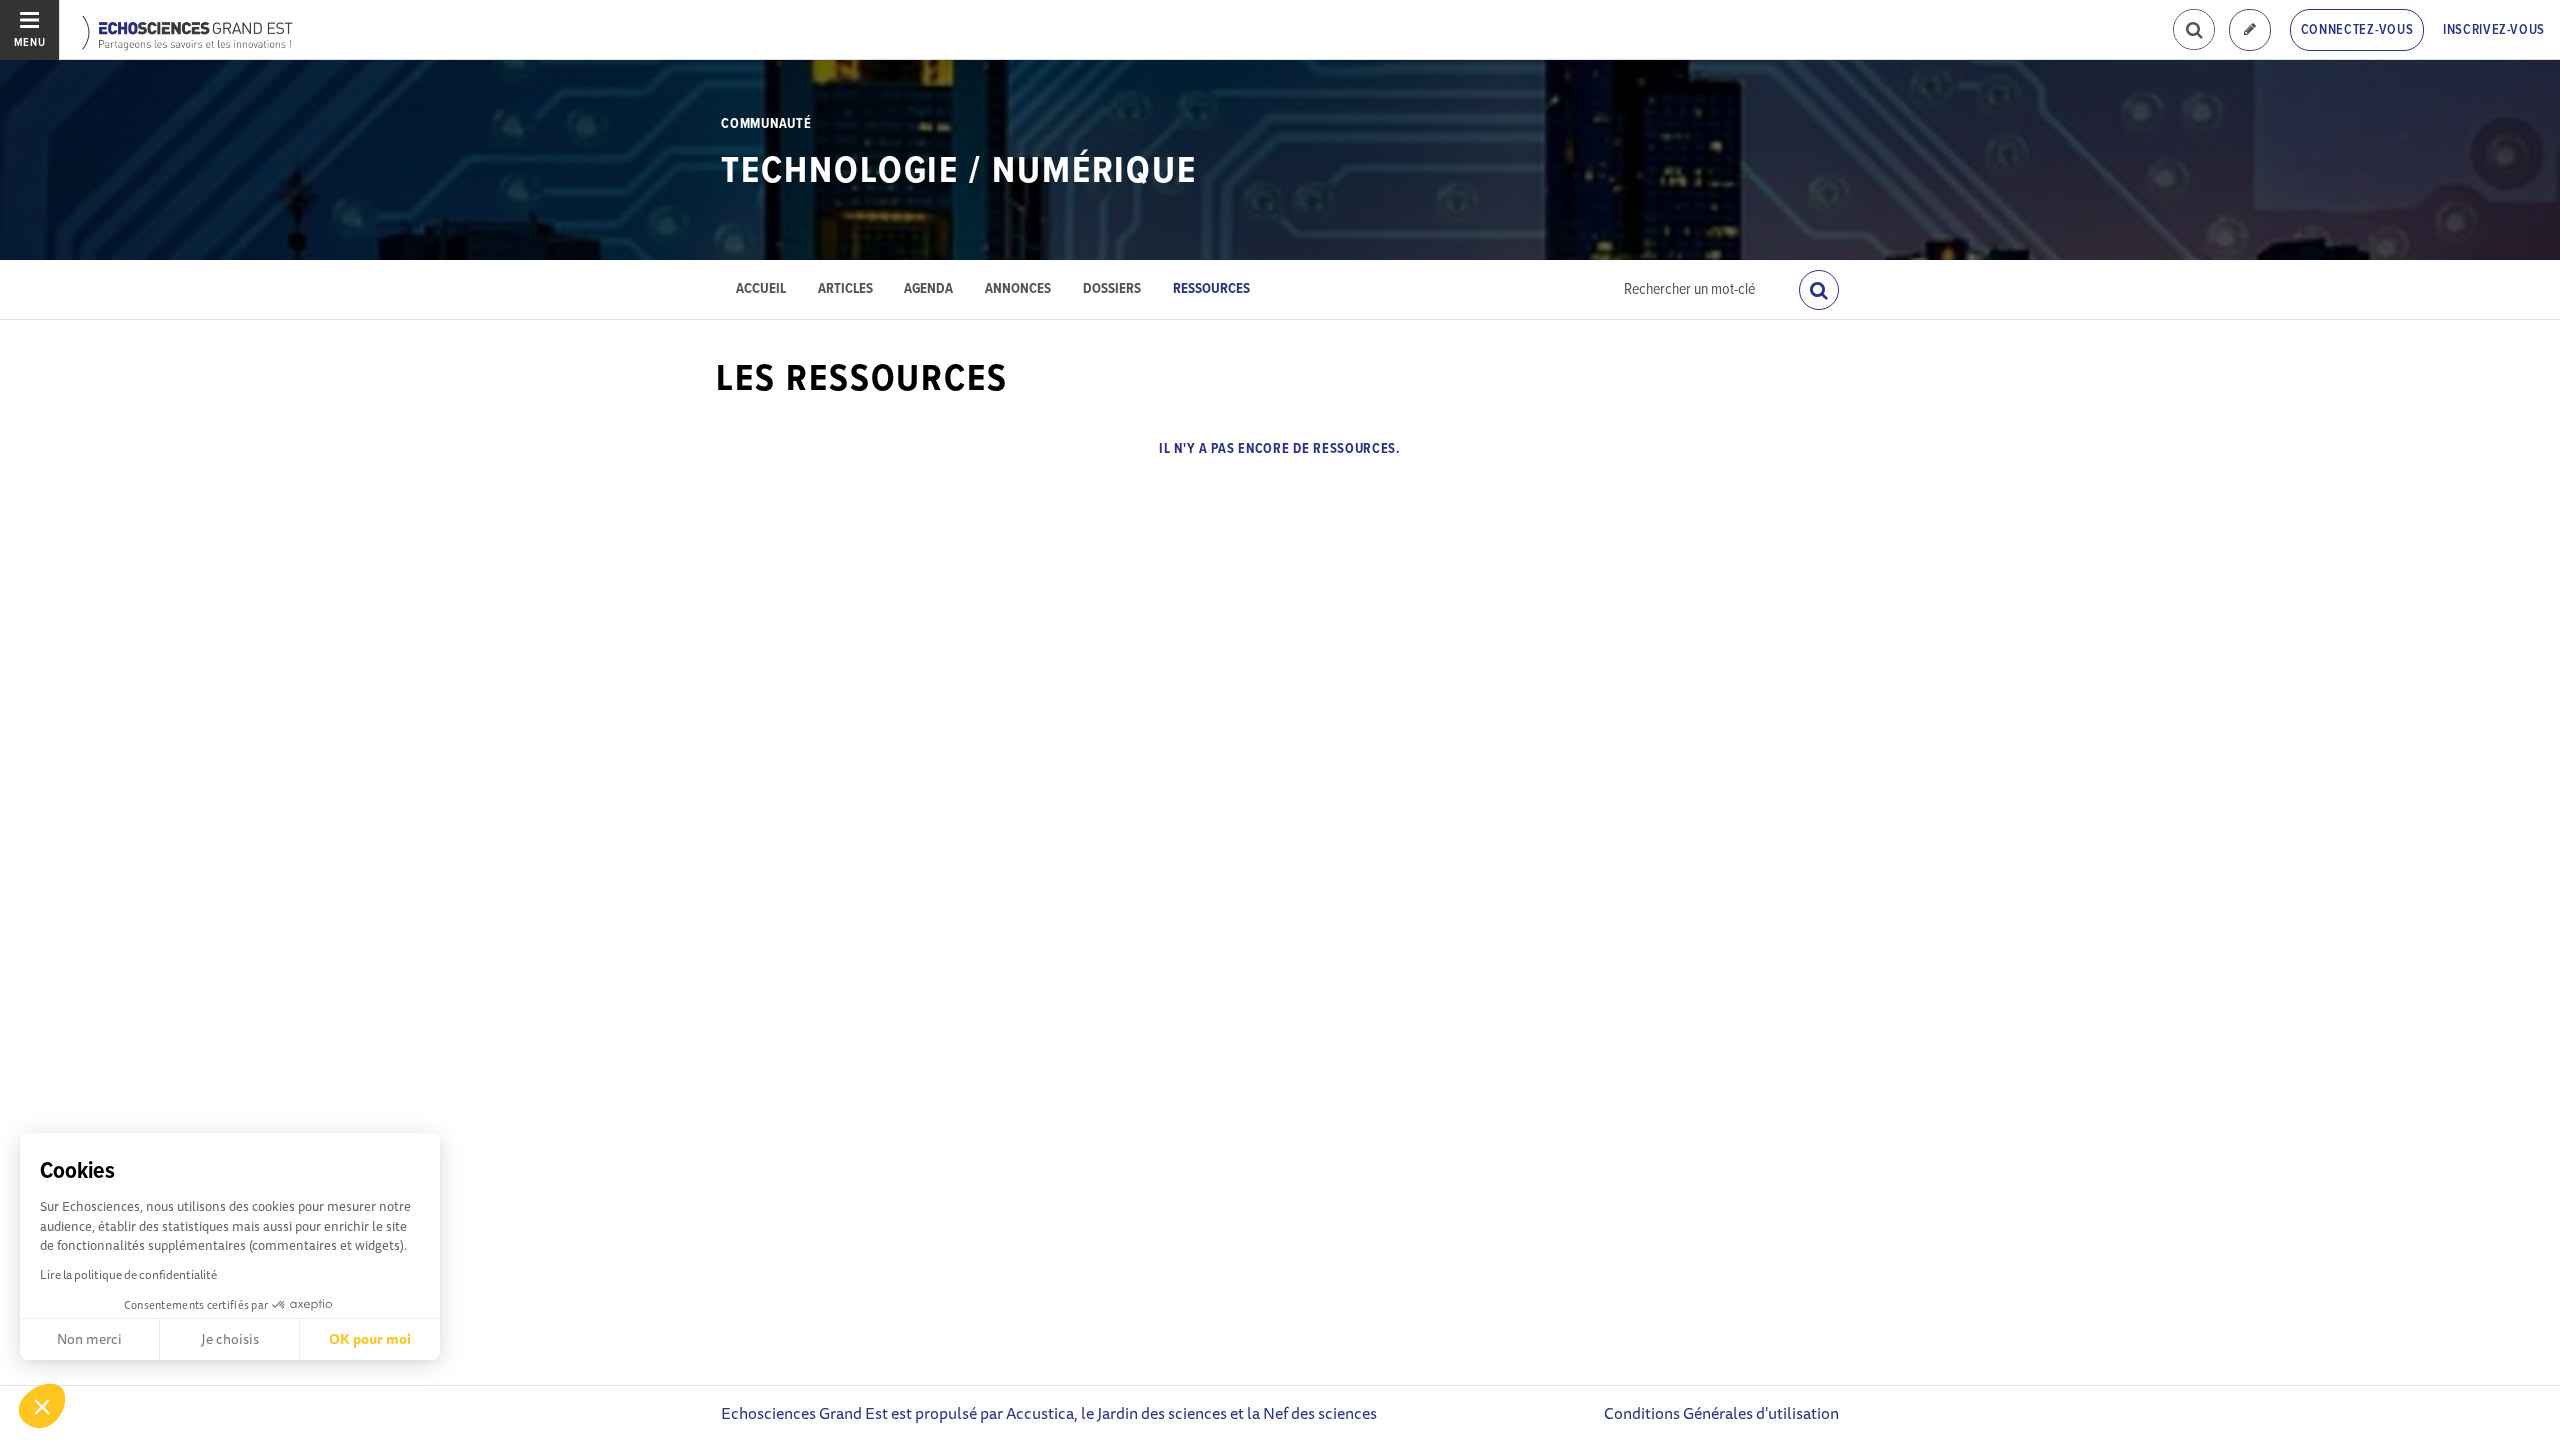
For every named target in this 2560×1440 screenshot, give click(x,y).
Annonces (1018, 289)
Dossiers (1112, 289)
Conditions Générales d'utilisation (1721, 1413)
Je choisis (230, 1339)
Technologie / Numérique (959, 172)
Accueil (761, 289)
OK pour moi (370, 1339)
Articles (845, 289)
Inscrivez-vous (2494, 30)
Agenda (928, 289)
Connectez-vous (2357, 30)
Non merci (89, 1339)
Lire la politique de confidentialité (128, 1274)
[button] (42, 1406)
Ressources (1211, 289)
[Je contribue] (2250, 30)
